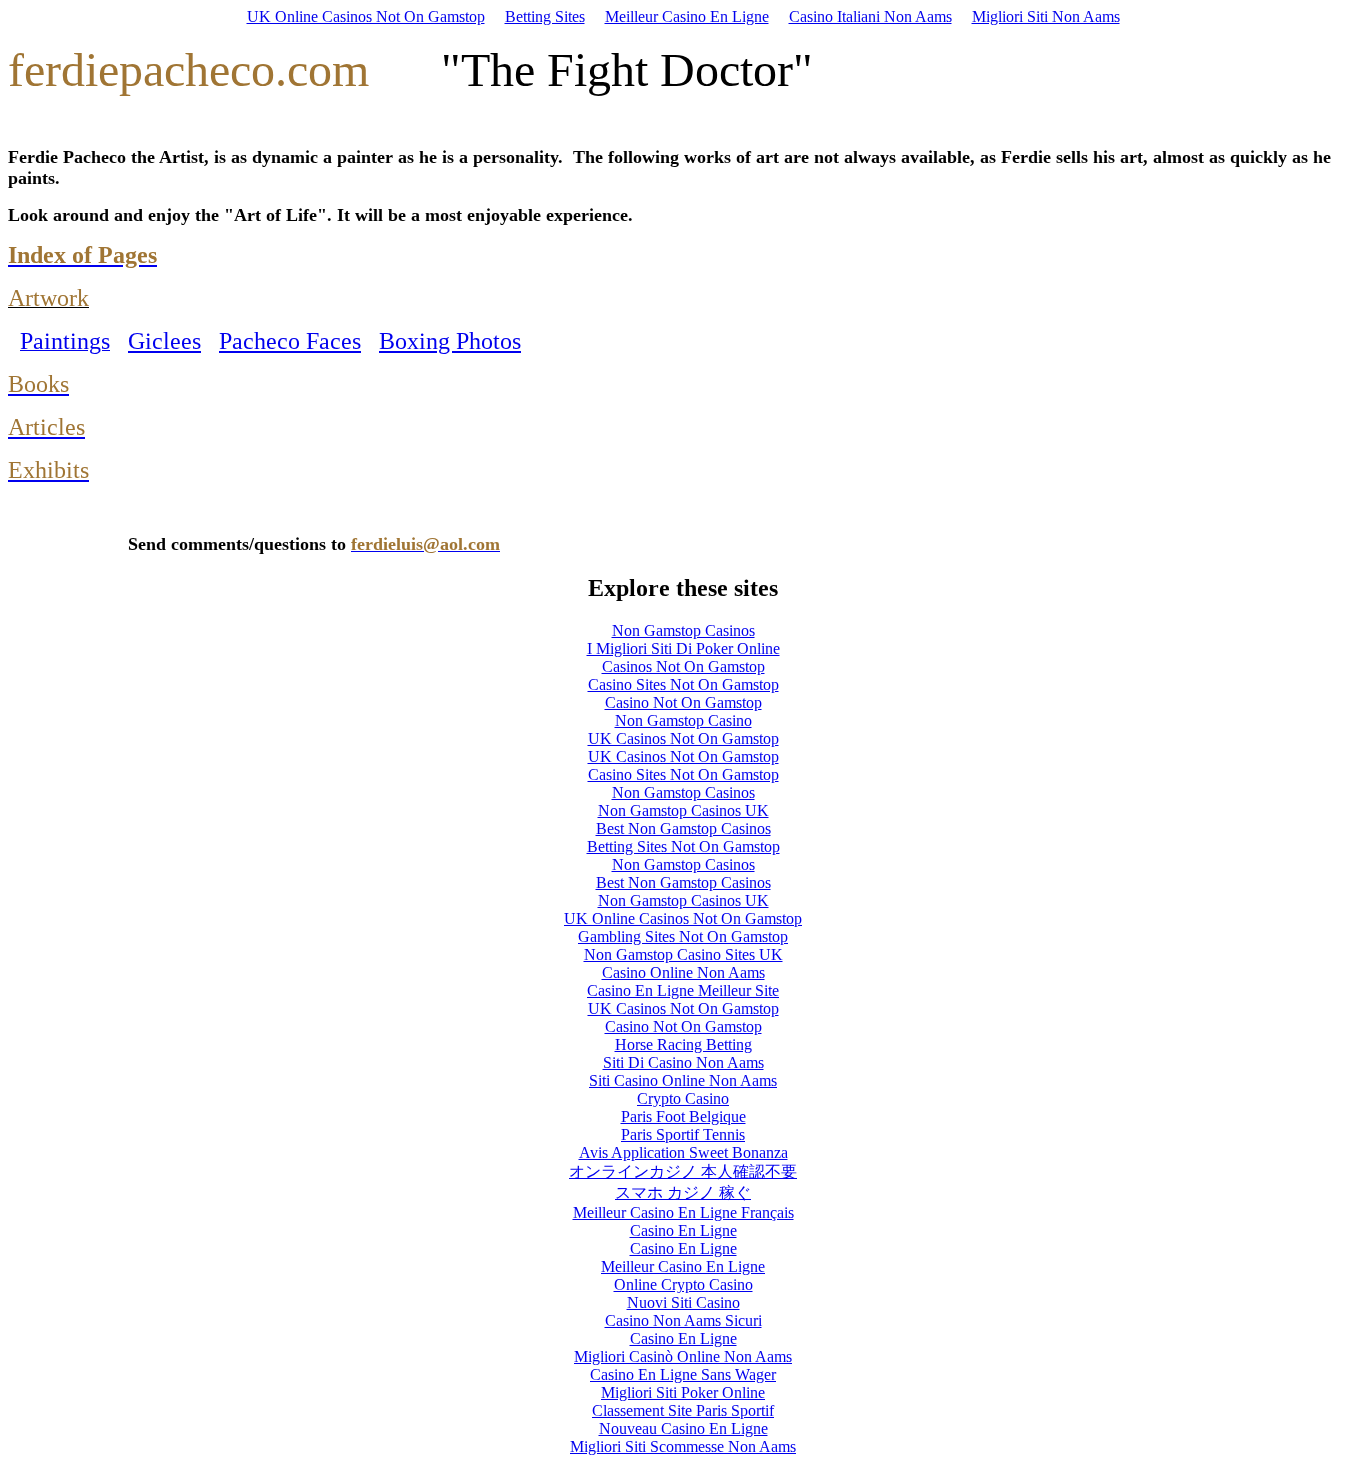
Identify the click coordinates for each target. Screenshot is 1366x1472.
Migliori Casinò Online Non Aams (683, 1356)
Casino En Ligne (683, 1230)
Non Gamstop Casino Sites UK (683, 954)
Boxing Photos (450, 341)
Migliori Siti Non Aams (1046, 16)
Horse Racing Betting (683, 1044)
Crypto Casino (683, 1098)
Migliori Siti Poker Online (683, 1392)
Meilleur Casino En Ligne (687, 16)
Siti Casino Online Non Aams (683, 1080)
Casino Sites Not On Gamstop (683, 684)
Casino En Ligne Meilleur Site (683, 990)
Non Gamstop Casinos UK (683, 810)
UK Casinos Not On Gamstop (683, 738)
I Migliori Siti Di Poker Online (683, 648)
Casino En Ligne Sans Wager (683, 1374)
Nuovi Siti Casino (683, 1302)
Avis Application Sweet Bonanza (683, 1152)
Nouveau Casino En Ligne (683, 1428)
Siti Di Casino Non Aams (683, 1062)
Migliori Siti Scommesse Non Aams (683, 1446)
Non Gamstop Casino (683, 720)
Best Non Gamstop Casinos (683, 828)
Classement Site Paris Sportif (683, 1410)
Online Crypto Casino (683, 1284)
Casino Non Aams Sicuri (683, 1320)
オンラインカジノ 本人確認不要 (683, 1171)
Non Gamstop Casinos (683, 630)
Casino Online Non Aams (683, 972)
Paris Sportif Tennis (683, 1134)
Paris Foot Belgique (683, 1116)
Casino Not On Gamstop (683, 702)
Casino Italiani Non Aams (870, 16)
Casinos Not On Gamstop (683, 666)
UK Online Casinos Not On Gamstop (366, 16)
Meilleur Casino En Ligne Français (683, 1212)
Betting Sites (545, 16)
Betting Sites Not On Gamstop (683, 846)
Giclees (164, 341)
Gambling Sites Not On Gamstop (683, 936)
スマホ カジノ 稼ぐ (683, 1192)
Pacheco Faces (290, 341)
